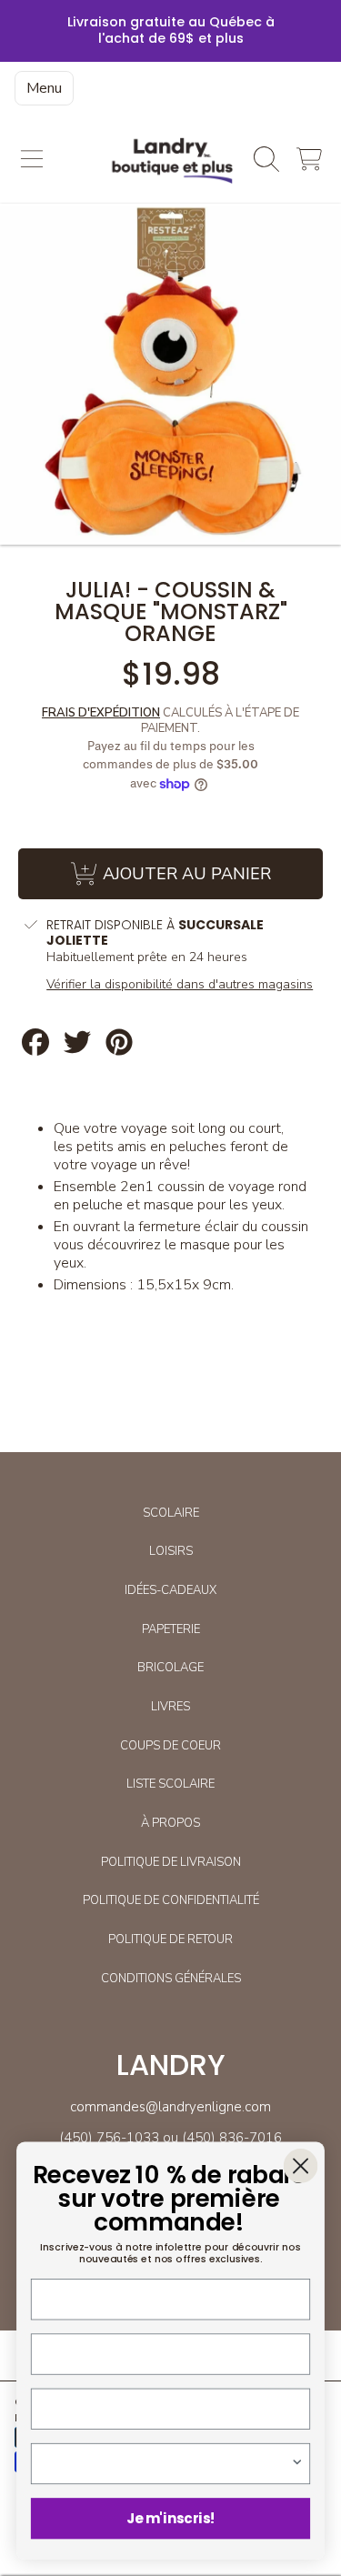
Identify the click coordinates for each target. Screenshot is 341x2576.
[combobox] (167, 2464)
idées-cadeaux (170, 1590)
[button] (32, 159)
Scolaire (171, 1513)
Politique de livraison (171, 1862)
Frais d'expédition (101, 713)
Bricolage (170, 1668)
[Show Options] (297, 2464)
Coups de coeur (170, 1746)
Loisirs (171, 1551)
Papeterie (171, 1629)
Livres (170, 1707)
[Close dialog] (301, 2166)
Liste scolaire (170, 1784)
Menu (44, 88)
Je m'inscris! (171, 2518)
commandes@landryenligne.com (170, 2107)
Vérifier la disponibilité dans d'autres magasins (180, 985)
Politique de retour (170, 1940)
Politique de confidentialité (171, 1900)
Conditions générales (171, 1979)
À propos (170, 1823)
